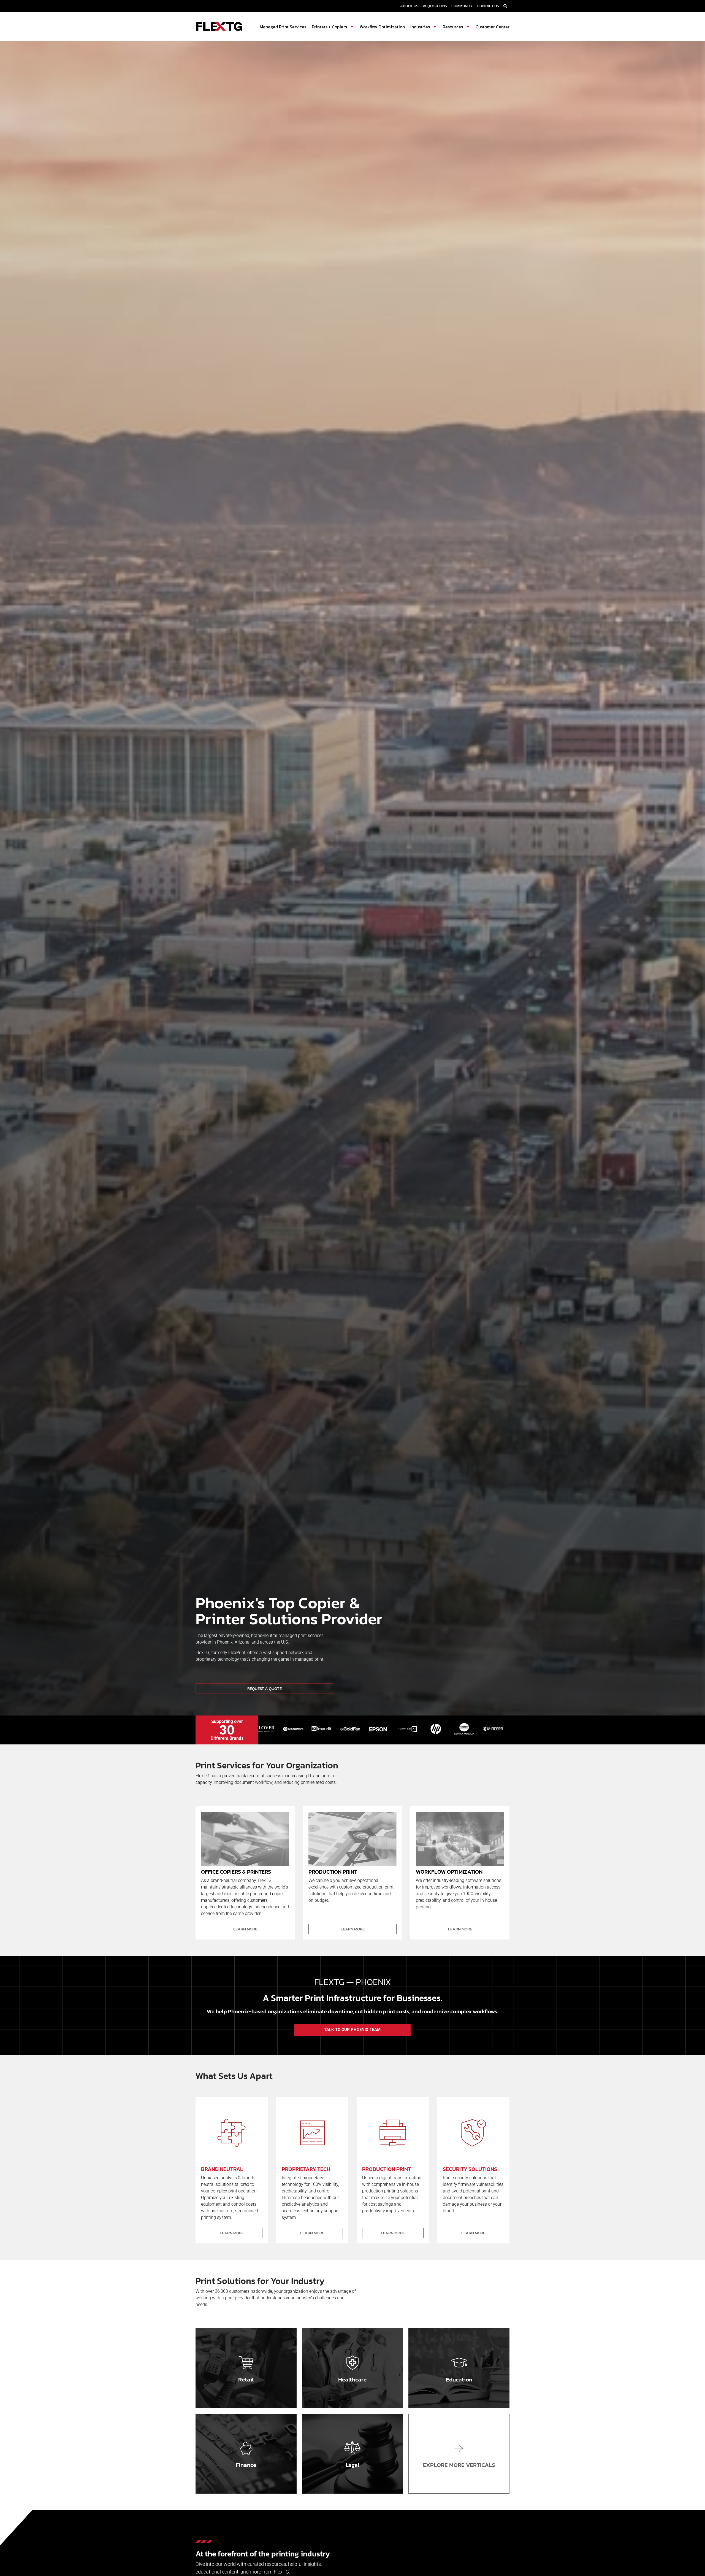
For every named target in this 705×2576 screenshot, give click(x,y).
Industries (420, 27)
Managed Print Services (283, 27)
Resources (453, 27)
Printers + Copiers (329, 27)
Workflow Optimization (382, 27)
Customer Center (493, 27)
